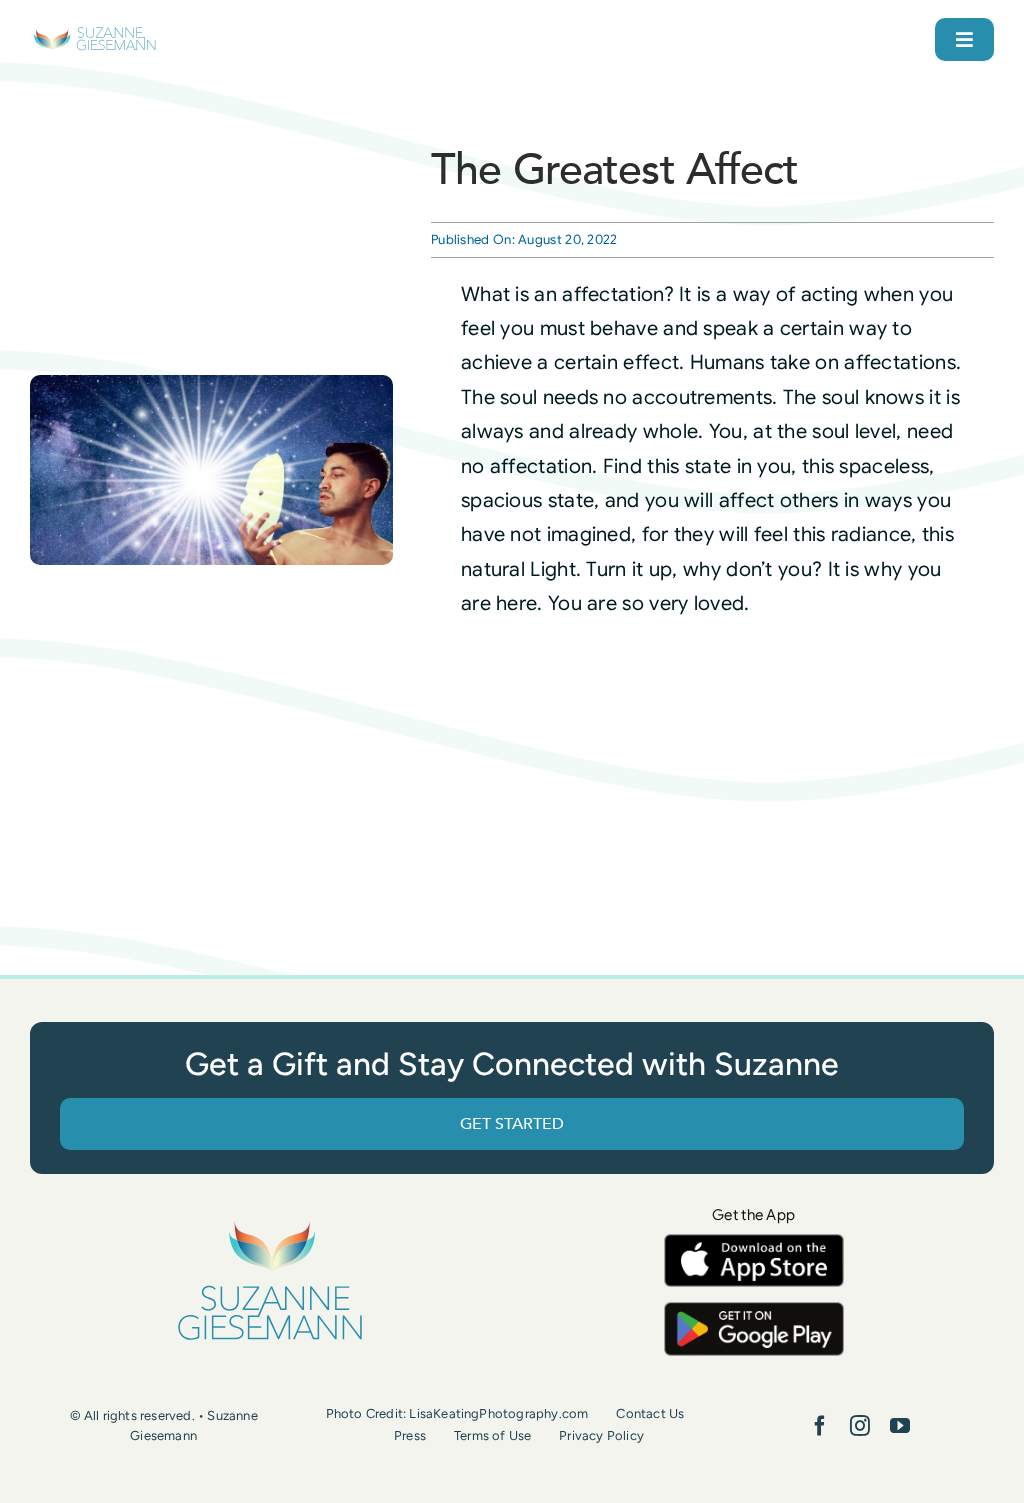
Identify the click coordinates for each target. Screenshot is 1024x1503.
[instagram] (860, 1426)
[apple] (754, 1243)
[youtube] (900, 1426)
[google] (754, 1311)
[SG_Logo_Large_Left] (94, 34)
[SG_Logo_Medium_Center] (270, 1222)
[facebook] (820, 1426)
